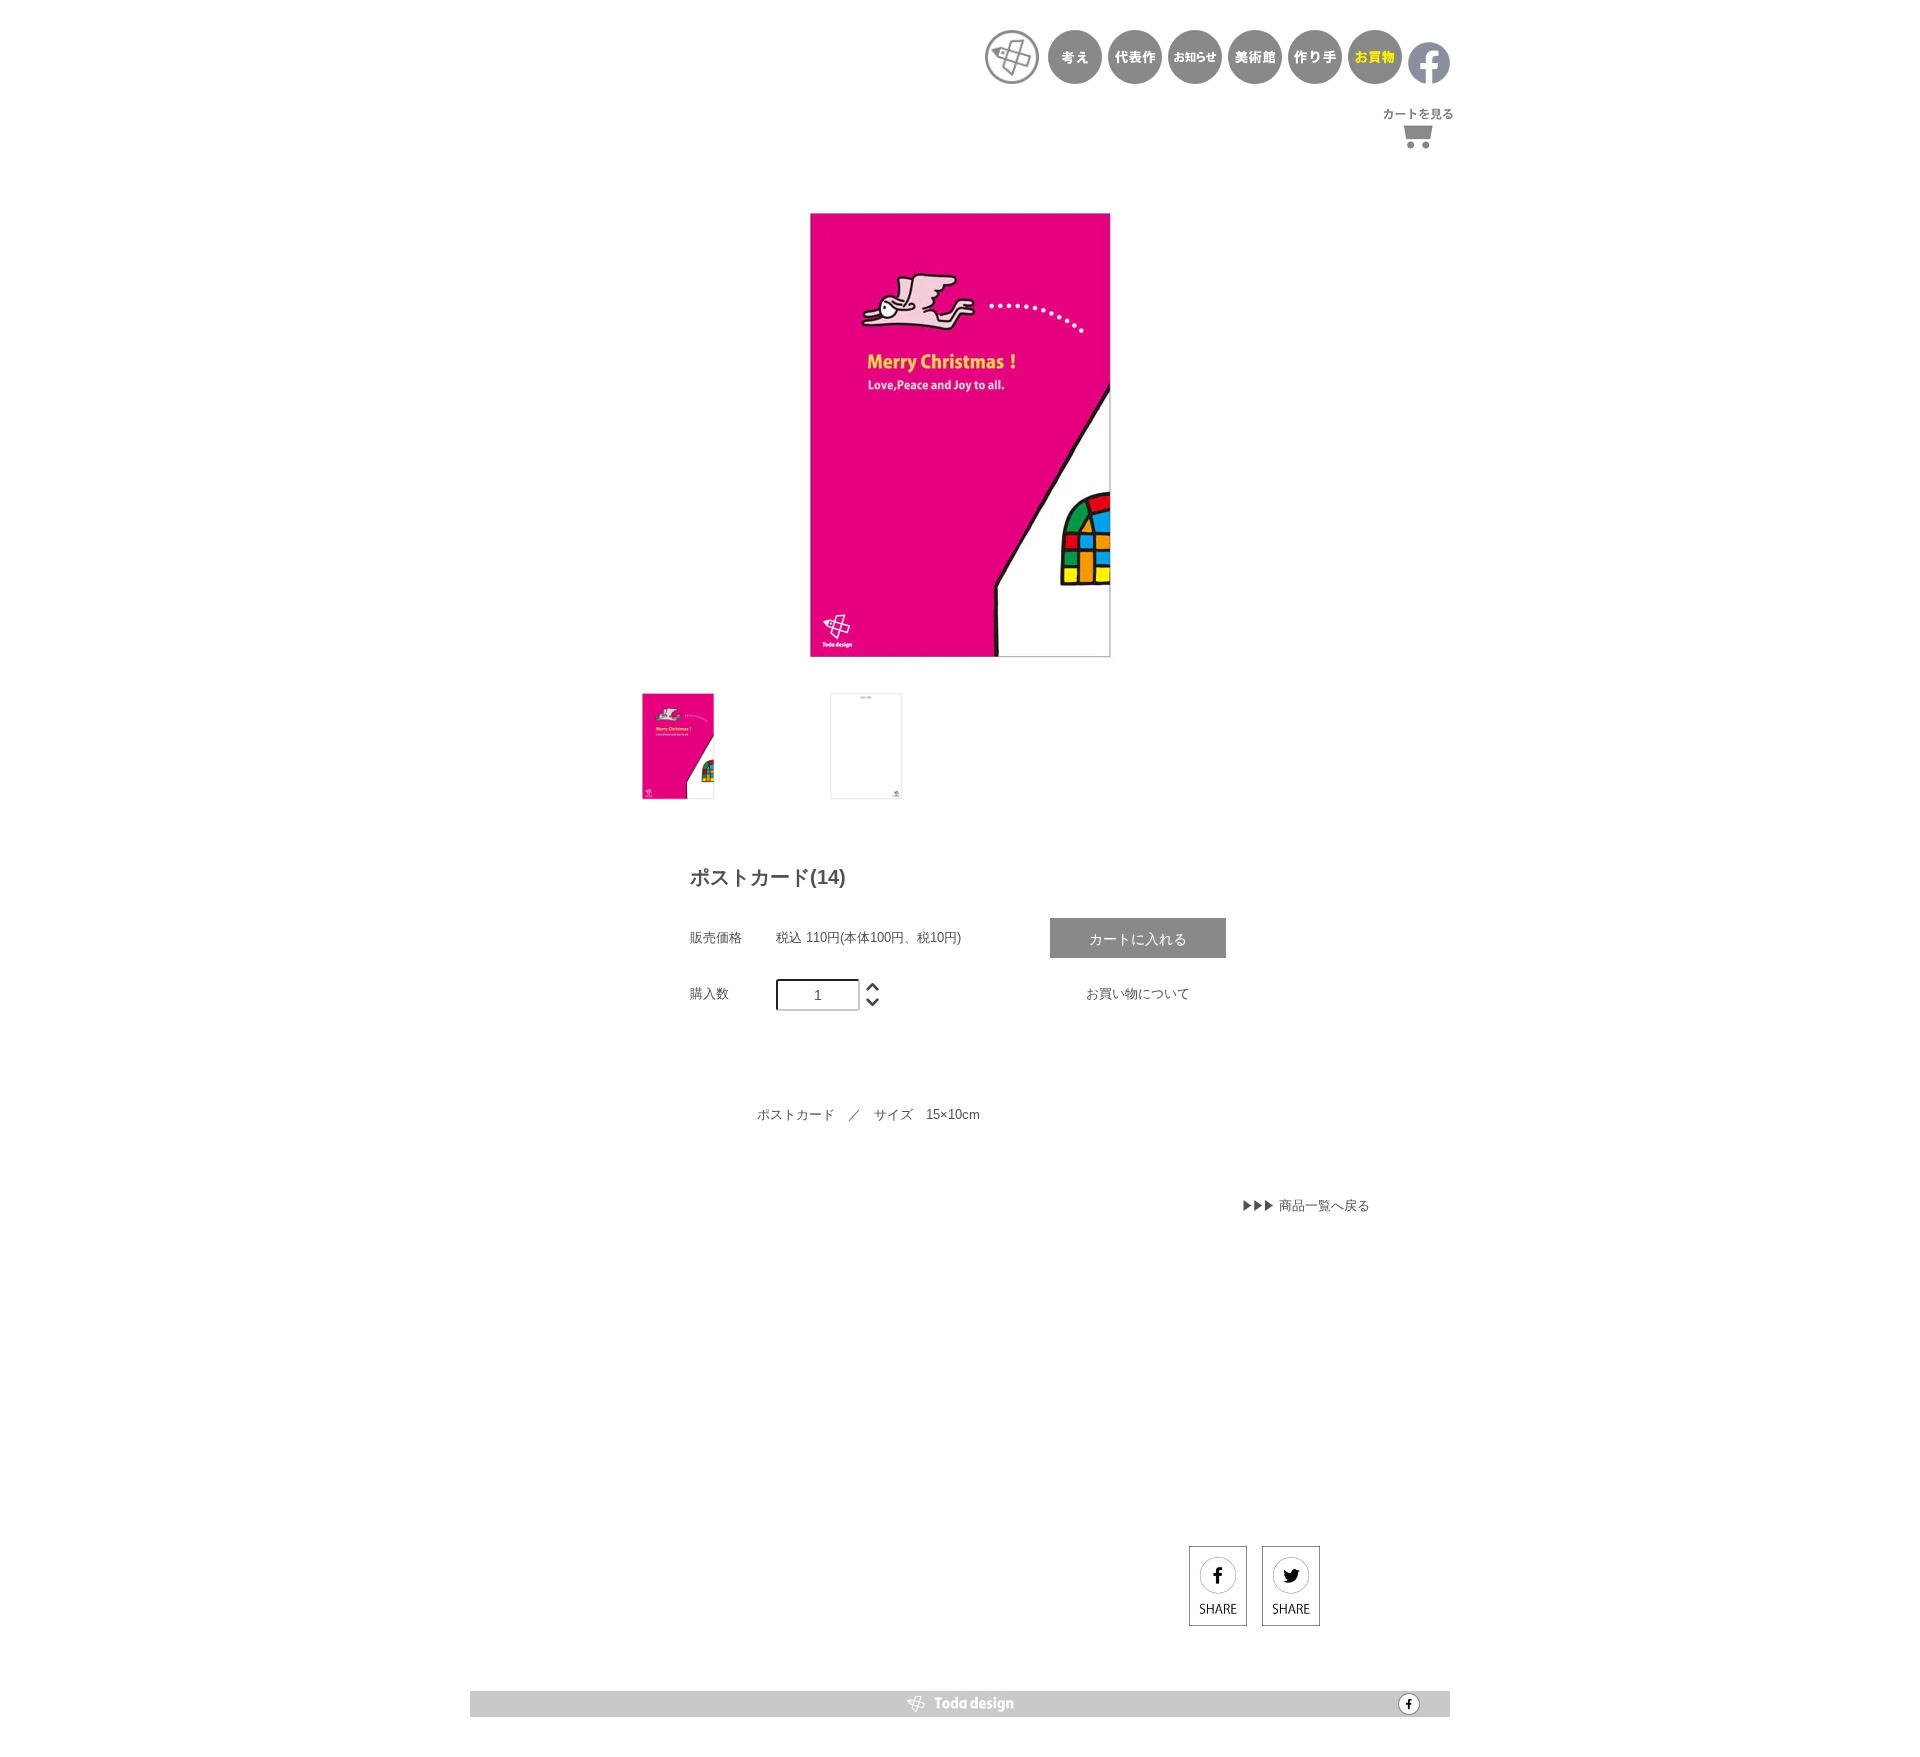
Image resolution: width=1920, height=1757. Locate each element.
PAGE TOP (1870, 1637)
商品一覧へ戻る (1324, 1205)
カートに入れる (1138, 938)
